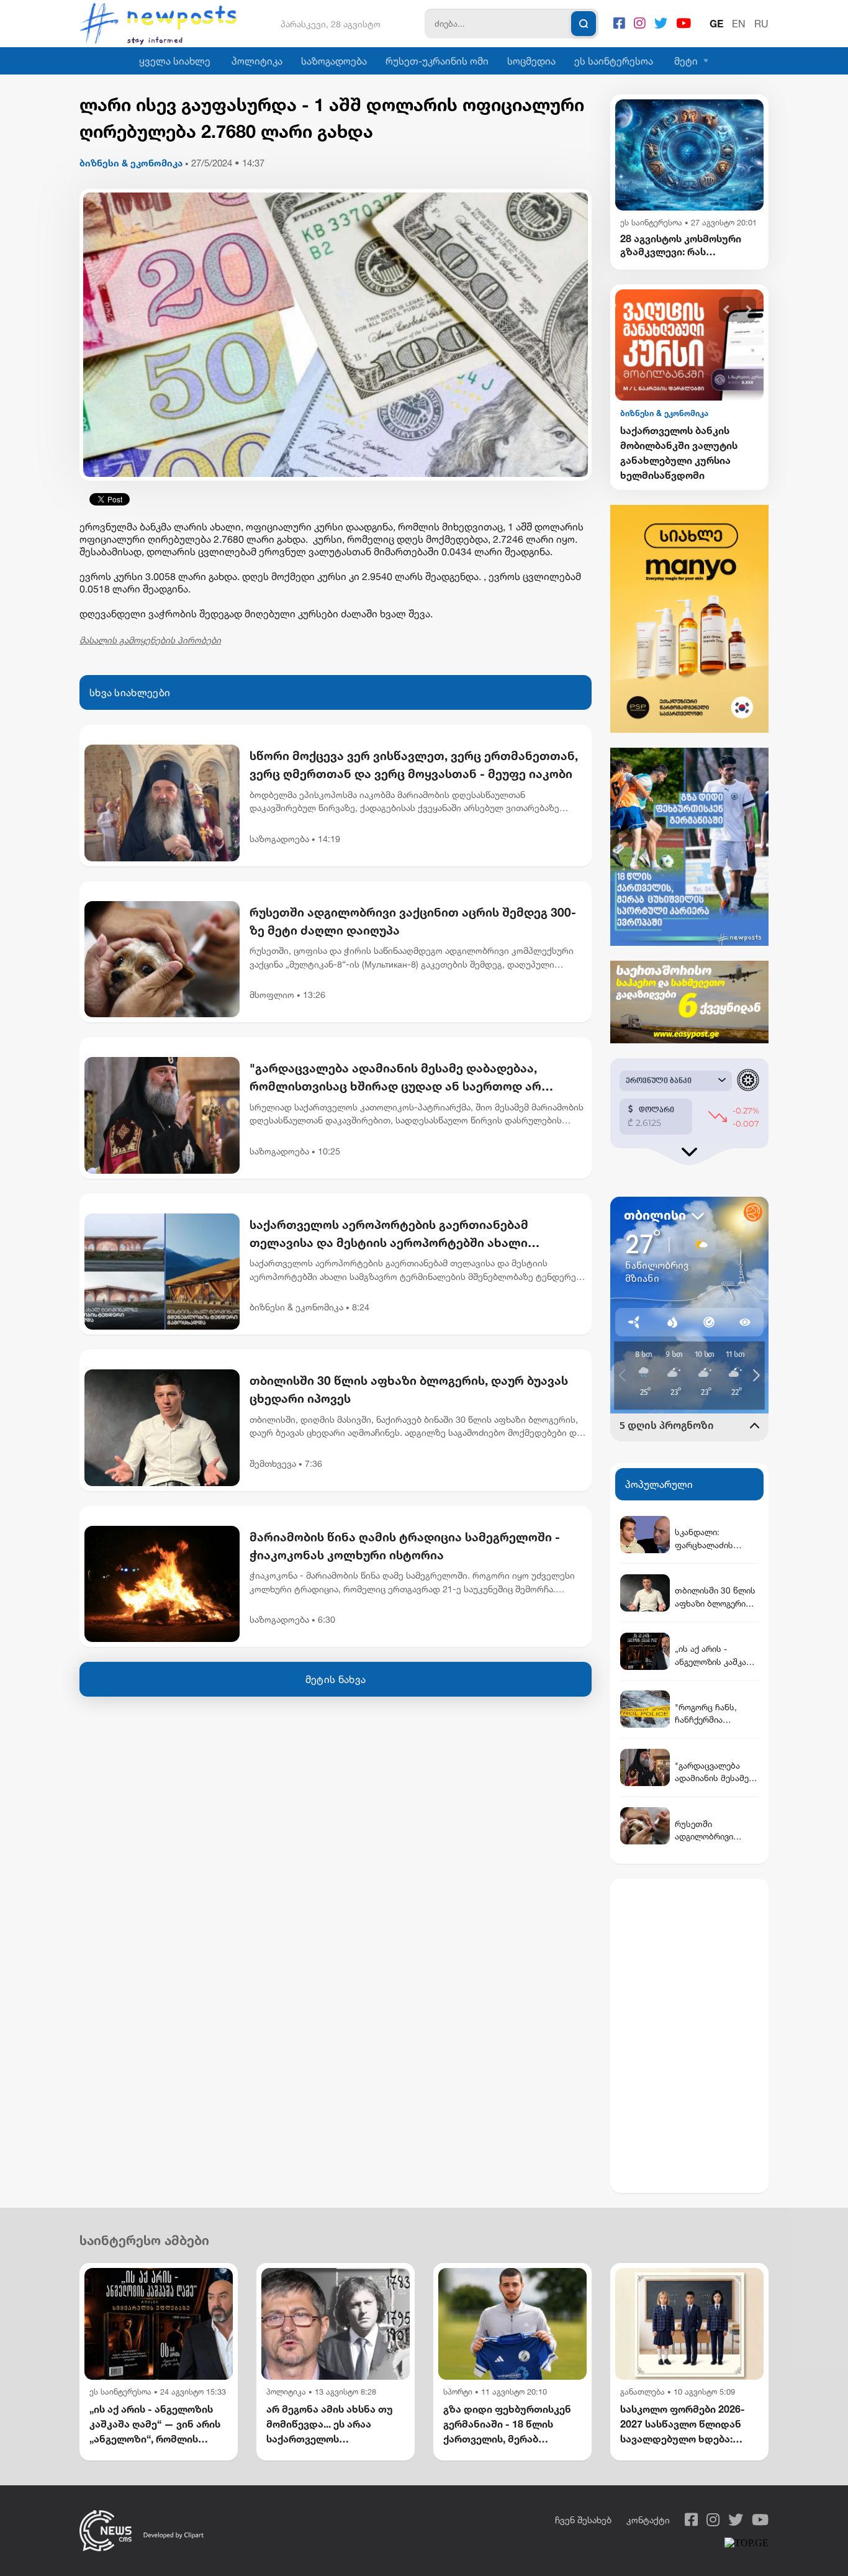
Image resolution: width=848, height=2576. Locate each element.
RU (761, 24)
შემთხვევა (273, 1463)
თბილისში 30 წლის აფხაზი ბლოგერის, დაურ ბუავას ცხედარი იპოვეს (409, 1389)
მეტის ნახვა (336, 1679)
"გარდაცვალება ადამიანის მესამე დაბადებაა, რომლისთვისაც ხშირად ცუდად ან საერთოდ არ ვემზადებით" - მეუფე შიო (395, 1078)
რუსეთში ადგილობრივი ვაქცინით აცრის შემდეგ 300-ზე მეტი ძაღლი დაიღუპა (413, 921)
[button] (727, 310)
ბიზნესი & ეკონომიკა (131, 163)
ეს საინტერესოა (614, 61)
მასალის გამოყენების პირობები (150, 640)
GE (716, 24)
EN (739, 24)
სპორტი (458, 2392)
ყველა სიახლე (175, 61)
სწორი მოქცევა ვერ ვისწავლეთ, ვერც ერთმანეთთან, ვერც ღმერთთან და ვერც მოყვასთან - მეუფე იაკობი (414, 764)
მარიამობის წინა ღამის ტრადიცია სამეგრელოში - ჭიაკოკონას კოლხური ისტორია (405, 1546)
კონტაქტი (648, 2520)
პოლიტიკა (257, 61)
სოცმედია (531, 61)
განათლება (643, 2392)
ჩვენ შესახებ (583, 2520)
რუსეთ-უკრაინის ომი (437, 61)
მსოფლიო (272, 995)
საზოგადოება (334, 61)
